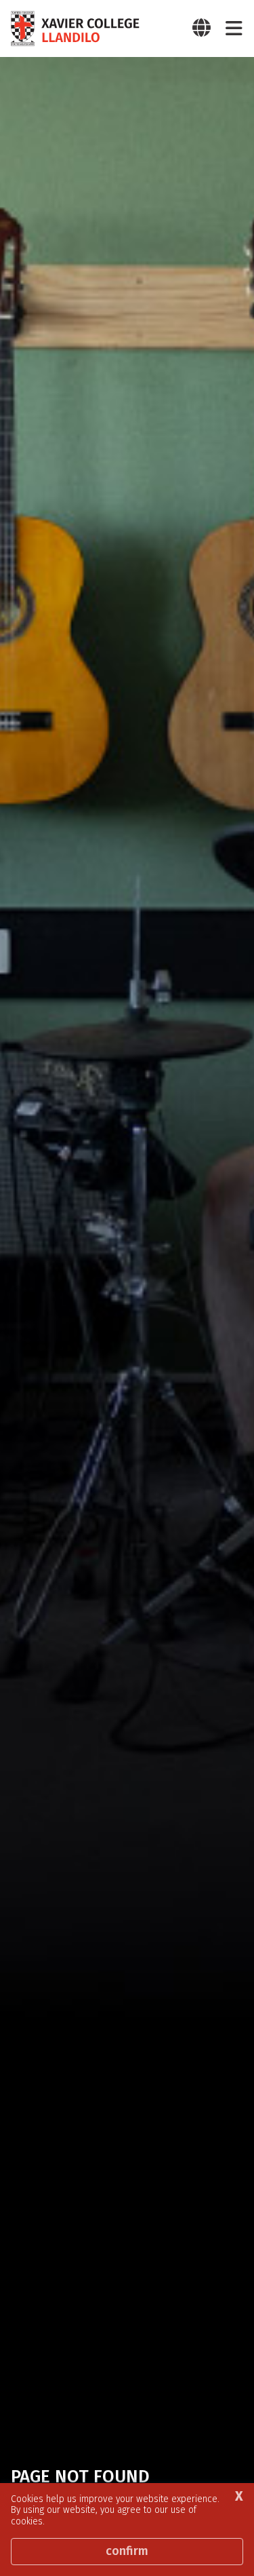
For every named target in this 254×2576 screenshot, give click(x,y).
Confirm (127, 2551)
